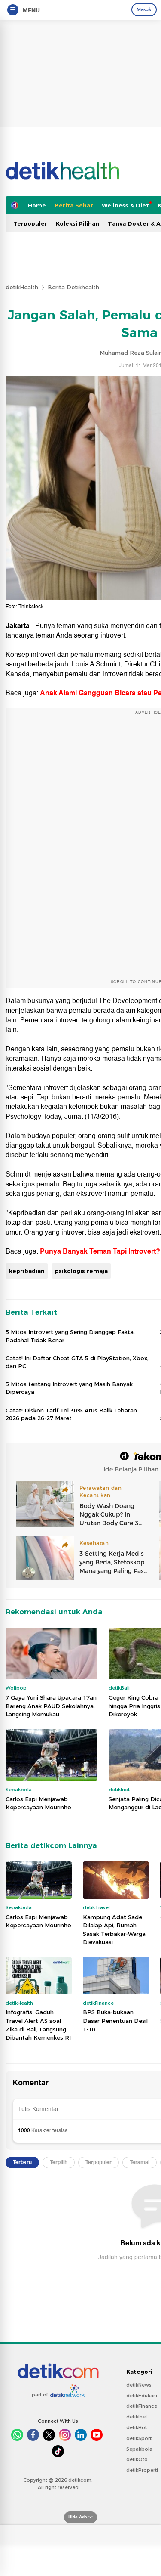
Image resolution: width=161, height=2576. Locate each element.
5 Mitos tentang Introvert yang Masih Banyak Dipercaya (69, 1388)
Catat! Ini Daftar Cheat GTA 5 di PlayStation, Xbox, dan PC (77, 1362)
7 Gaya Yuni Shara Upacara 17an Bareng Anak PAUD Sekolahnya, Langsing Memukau (51, 1706)
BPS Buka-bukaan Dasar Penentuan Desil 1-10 (115, 2020)
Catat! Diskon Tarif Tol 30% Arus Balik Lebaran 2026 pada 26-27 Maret (71, 1414)
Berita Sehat (74, 205)
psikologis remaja (81, 1271)
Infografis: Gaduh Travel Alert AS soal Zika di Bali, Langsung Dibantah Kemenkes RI (38, 2025)
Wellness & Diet (125, 205)
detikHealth (22, 287)
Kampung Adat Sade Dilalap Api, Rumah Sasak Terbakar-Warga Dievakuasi (114, 1930)
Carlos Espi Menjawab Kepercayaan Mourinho (38, 1803)
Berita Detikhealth (73, 287)
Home (37, 205)
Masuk (144, 9)
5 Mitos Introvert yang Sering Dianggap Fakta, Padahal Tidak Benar (70, 1336)
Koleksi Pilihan (77, 223)
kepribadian (27, 1271)
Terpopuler (30, 223)
